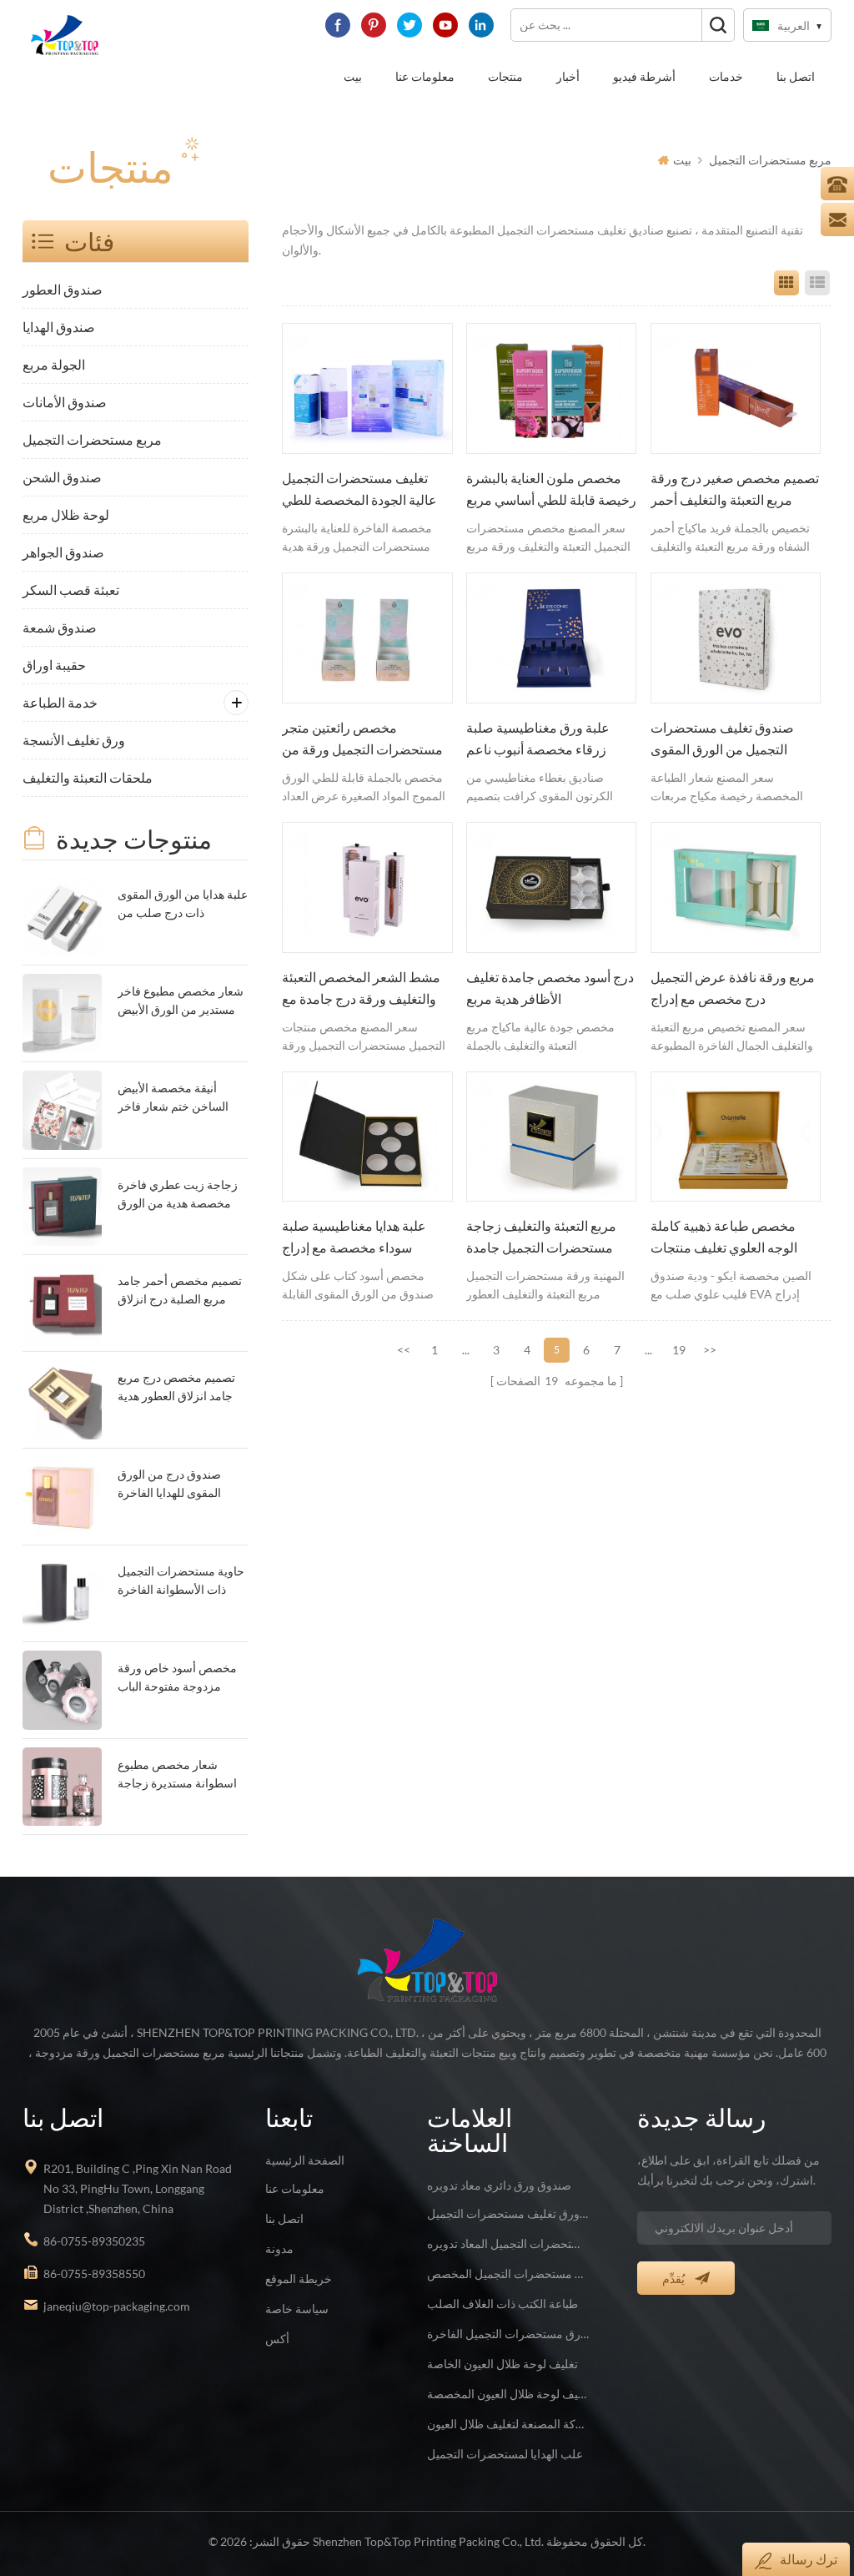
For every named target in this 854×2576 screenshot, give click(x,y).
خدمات (726, 76)
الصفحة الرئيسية (305, 2160)
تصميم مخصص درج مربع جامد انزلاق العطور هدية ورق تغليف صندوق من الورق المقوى (176, 1388)
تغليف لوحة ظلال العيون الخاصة (502, 2364)
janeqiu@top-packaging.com (117, 2306)
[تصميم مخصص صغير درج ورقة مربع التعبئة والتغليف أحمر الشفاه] (736, 388)
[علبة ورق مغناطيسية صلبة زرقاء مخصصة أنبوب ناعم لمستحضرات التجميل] (551, 638)
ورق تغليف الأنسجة (74, 740)
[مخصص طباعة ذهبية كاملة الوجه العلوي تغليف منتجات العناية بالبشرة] (736, 1137)
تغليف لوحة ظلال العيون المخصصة (508, 2394)
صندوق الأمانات (65, 402)
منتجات (505, 76)
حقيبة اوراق (54, 665)
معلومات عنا (425, 76)
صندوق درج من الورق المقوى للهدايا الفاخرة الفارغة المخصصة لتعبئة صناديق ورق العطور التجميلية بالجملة (174, 1485)
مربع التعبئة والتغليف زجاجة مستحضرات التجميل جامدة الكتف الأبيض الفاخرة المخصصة (541, 1238)
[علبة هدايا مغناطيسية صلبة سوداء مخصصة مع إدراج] (367, 1137)
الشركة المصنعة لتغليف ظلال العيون (508, 2424)
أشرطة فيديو (644, 76)
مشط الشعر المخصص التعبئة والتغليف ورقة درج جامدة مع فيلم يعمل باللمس (361, 990)
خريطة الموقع (299, 2279)
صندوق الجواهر (63, 552)
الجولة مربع (54, 364)
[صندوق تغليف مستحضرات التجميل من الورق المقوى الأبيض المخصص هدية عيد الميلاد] (736, 638)
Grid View (786, 283)
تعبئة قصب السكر (71, 590)
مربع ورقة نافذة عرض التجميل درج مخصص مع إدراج (733, 988)
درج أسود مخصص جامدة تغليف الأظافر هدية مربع (550, 988)
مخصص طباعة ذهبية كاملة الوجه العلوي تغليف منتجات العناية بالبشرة (724, 1238)
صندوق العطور (63, 289)
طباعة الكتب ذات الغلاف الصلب (502, 2304)
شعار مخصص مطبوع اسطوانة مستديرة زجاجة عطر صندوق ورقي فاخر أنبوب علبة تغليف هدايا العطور (177, 1775)
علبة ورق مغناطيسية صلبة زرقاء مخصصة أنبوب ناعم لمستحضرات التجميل (538, 740)
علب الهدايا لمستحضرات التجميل (505, 2454)
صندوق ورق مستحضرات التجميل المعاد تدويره (508, 2243)
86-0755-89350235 (94, 2241)
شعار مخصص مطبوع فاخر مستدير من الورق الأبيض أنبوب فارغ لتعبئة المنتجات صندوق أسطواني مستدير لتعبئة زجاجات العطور (181, 1002)
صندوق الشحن (62, 477)
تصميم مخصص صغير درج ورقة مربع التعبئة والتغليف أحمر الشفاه (735, 491)
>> (710, 1350)
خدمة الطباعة (60, 702)
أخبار (568, 76)
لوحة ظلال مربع (66, 514)
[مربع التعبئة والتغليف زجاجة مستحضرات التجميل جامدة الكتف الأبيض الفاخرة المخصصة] (551, 1137)
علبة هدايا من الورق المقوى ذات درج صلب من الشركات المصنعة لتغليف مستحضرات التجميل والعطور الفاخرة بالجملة (183, 905)
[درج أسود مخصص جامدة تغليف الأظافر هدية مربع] (551, 887)
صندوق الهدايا (59, 327)
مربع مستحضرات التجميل (770, 160)
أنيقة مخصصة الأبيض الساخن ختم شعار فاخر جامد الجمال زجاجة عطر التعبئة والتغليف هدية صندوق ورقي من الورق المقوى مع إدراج (176, 1099)
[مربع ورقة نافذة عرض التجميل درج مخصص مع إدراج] (736, 887)
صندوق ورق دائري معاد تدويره (499, 2185)
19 (679, 1350)
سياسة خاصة (297, 2309)
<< (404, 1350)
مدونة (279, 2248)
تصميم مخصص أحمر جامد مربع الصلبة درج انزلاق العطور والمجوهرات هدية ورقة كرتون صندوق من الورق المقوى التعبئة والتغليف (180, 1291)
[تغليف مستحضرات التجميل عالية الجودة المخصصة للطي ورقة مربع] (367, 388)
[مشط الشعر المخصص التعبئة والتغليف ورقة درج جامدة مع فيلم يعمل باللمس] (367, 887)
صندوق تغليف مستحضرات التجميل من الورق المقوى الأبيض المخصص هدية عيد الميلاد (722, 740)
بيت (353, 76)
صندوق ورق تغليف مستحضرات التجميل (508, 2213)
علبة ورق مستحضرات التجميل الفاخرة (508, 2334)
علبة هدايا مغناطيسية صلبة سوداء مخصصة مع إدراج (354, 1237)
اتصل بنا (796, 76)
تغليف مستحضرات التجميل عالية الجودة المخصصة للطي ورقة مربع (359, 491)
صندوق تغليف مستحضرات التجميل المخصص (508, 2274)
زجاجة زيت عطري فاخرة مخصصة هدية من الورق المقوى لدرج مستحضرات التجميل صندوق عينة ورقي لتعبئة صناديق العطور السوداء (181, 1195)
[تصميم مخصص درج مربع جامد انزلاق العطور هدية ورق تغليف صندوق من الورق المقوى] (62, 1400)
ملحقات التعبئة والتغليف (88, 777)
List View (817, 283)
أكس (277, 2339)
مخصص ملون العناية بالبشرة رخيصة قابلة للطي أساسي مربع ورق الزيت (551, 491)
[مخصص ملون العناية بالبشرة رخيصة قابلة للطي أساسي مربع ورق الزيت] (551, 388)
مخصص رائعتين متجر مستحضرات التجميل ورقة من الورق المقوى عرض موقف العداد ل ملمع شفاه (362, 740)
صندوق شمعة (60, 627)
